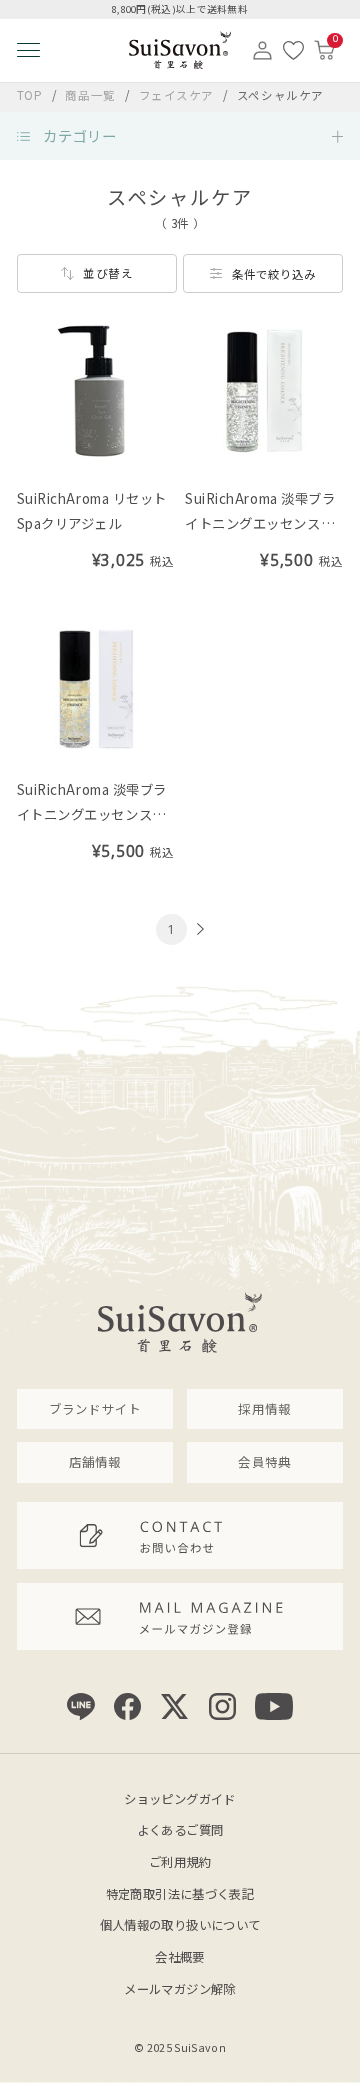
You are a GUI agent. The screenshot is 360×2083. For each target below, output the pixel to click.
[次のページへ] (198, 929)
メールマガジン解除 (179, 1989)
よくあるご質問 (180, 1830)
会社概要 (180, 1957)
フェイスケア (178, 95)
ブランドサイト (95, 1409)
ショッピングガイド (179, 1799)
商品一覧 (90, 95)
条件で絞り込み (274, 274)
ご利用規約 (180, 1862)
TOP (30, 95)
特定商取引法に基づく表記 (180, 1894)
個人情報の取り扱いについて (180, 1925)
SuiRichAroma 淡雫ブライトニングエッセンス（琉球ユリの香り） (260, 523)
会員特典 (264, 1462)
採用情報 (264, 1409)
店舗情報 (95, 1462)
